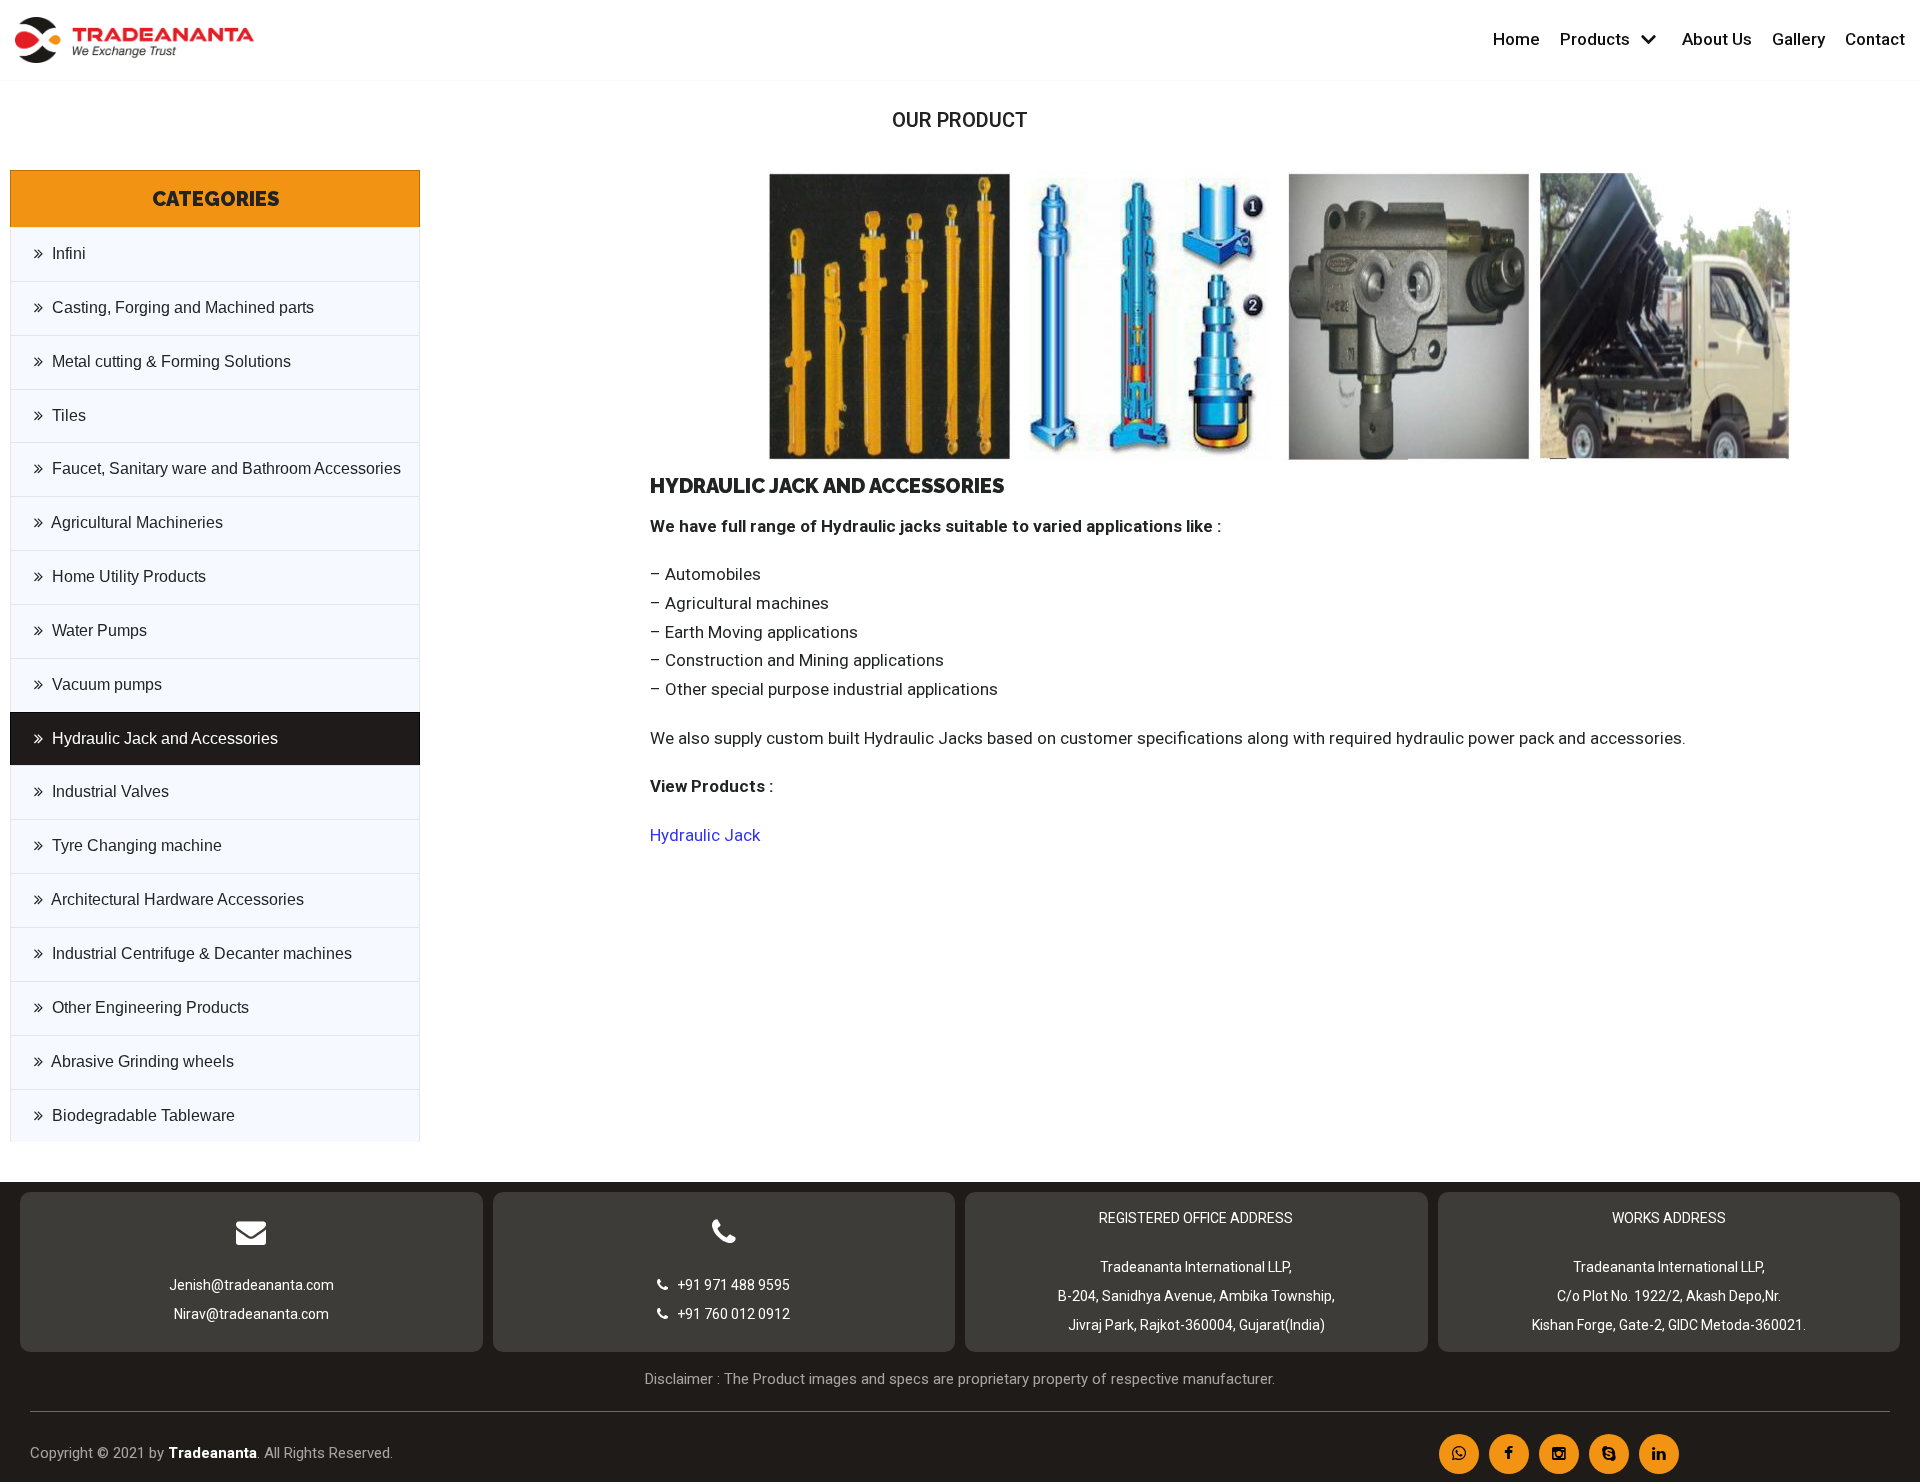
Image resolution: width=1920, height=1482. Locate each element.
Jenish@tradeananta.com (251, 1285)
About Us (1717, 39)
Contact (1875, 39)
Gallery (1798, 39)
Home (1516, 39)
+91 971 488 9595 (729, 1285)
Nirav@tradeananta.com (251, 1314)
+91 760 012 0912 (729, 1314)
